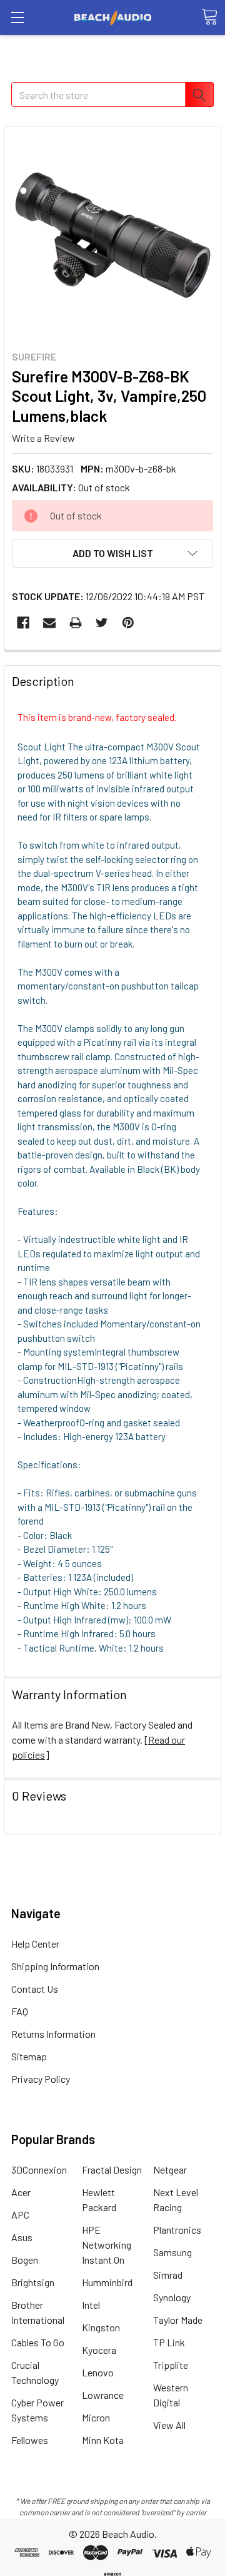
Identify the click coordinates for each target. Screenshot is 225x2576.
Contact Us (35, 1989)
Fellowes (30, 2440)
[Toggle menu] (17, 17)
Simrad (168, 2275)
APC (20, 2215)
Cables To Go (38, 2342)
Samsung (172, 2252)
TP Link (169, 2342)
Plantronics (177, 2230)
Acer (21, 2192)
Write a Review (43, 438)
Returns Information (53, 2034)
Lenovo (98, 2372)
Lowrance (103, 2395)
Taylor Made (178, 2320)
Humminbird (107, 2282)
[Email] (49, 623)
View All (169, 2425)
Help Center (35, 1944)
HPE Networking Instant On (107, 2245)
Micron (96, 2417)
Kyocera (99, 2350)
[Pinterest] (128, 623)
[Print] (76, 623)
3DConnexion (39, 2170)
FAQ (20, 2011)
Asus (22, 2237)
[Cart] (209, 17)
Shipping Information (55, 1966)
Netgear (170, 2170)
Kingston (101, 2327)
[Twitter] (102, 623)
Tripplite (171, 2365)
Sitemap (29, 2056)
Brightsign (33, 2282)
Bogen (25, 2260)
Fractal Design (112, 2170)
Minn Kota (103, 2440)
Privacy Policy (41, 2079)
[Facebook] (23, 623)
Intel (91, 2305)
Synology (172, 2297)
